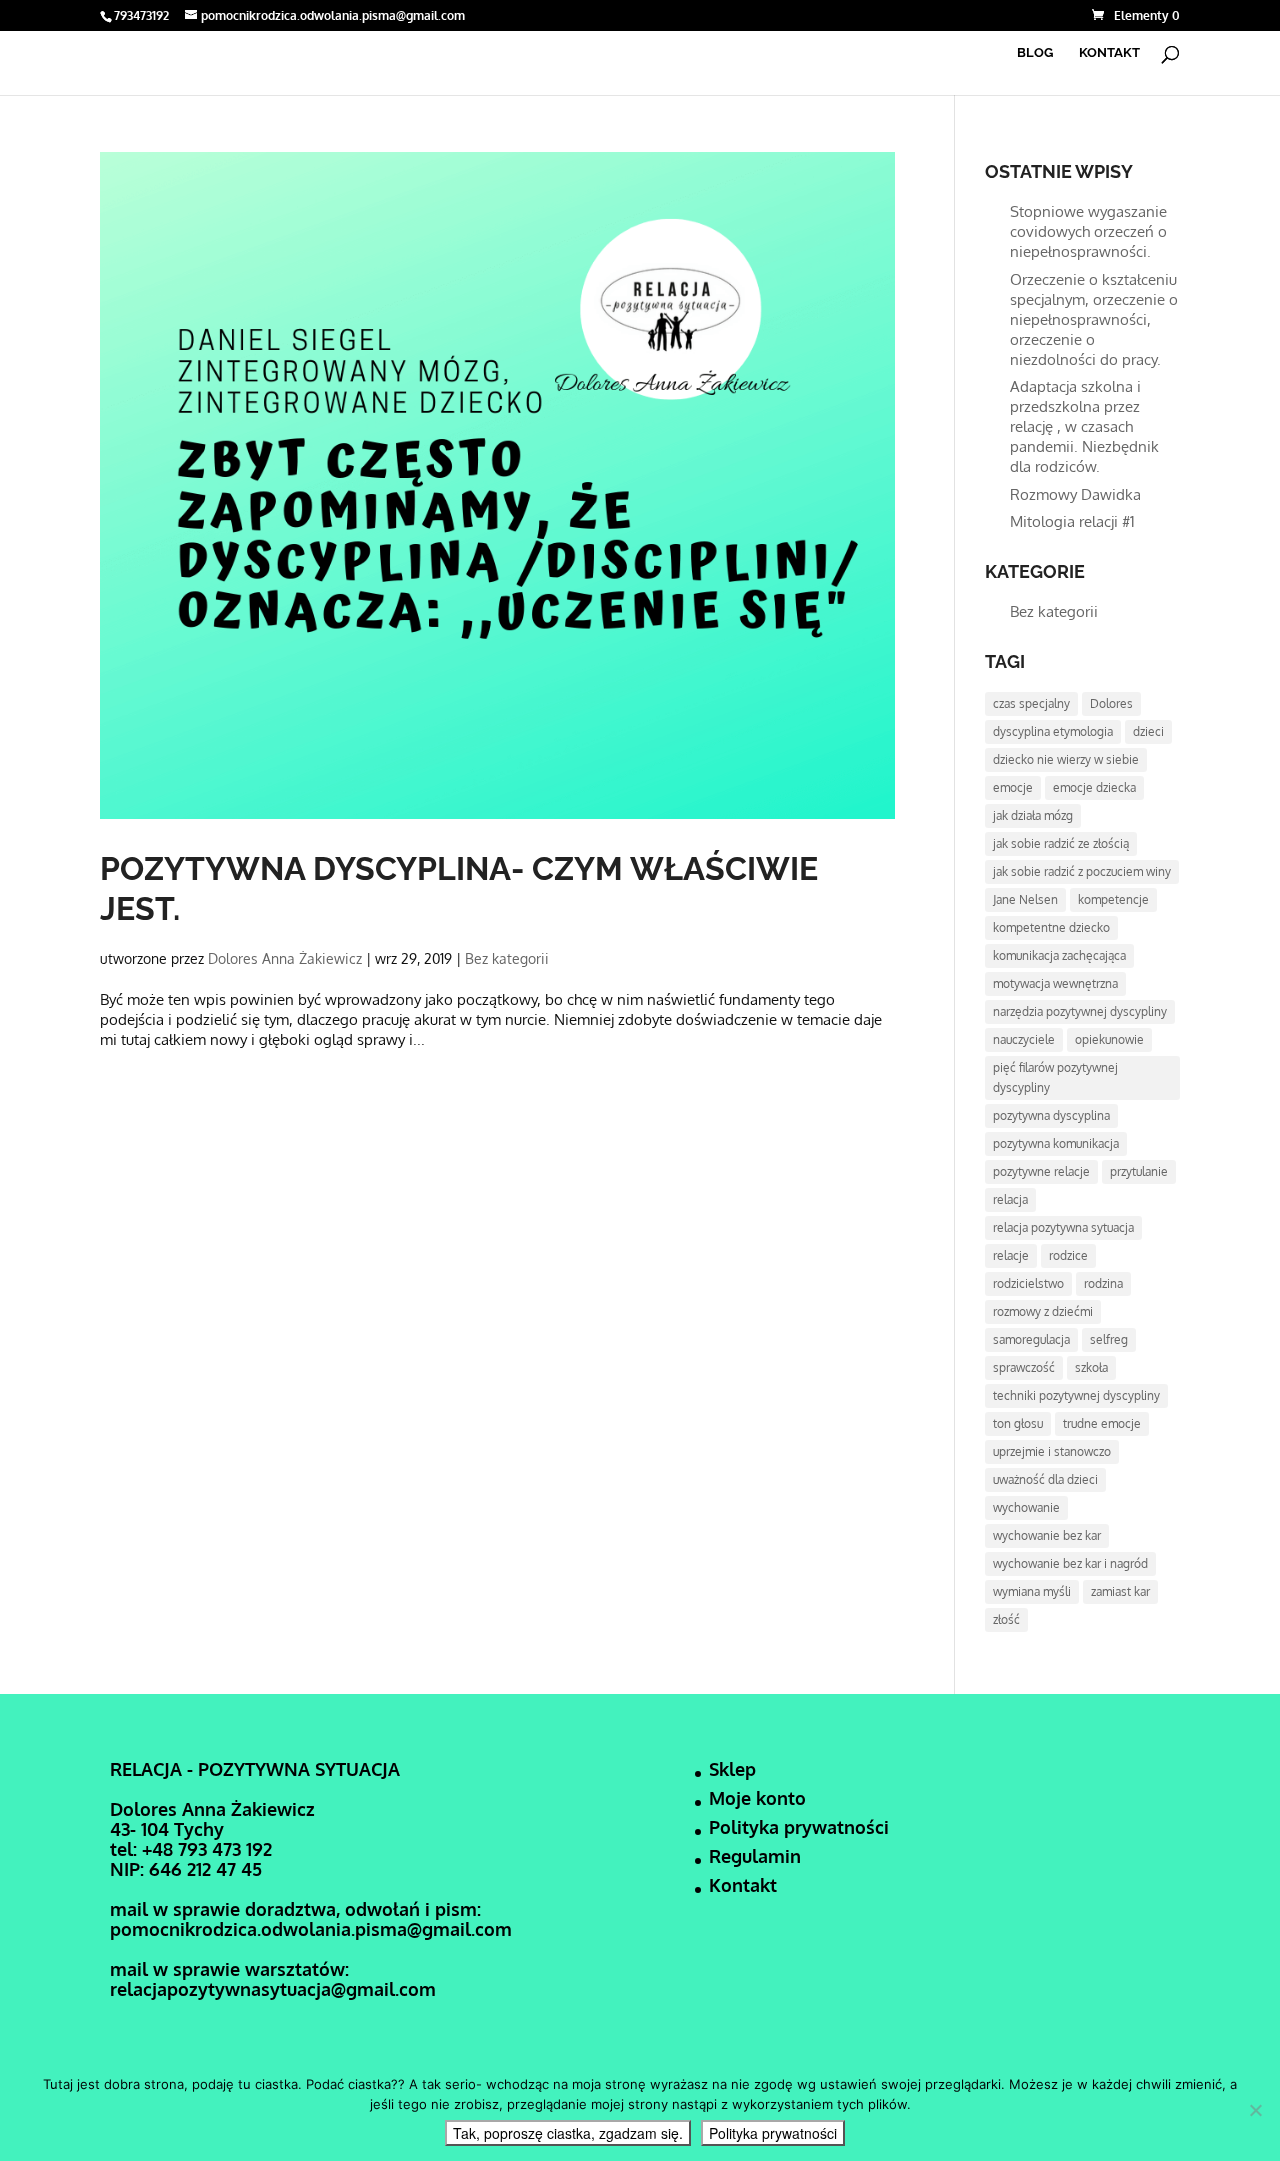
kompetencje (1113, 899)
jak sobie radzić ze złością (1061, 843)
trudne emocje (1102, 1423)
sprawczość (1024, 1367)
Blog (1035, 53)
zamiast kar (1120, 1591)
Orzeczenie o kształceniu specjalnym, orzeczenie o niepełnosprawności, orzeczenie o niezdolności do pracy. (1094, 319)
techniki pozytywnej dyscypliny (1076, 1395)
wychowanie (1026, 1507)
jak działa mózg (1033, 815)
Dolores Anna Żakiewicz (285, 958)
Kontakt (1109, 53)
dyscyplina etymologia (1053, 731)
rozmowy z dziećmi (1043, 1311)
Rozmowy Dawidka (1075, 494)
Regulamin (755, 1856)
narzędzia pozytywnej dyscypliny (1080, 1011)
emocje (1013, 787)
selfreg (1109, 1339)
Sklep (732, 1769)
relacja (1010, 1199)
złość (1006, 1619)
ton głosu (1018, 1423)
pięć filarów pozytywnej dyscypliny (1055, 1077)
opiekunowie (1109, 1039)
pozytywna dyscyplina (1051, 1115)
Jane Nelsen (1025, 899)
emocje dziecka (1094, 787)
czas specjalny (1031, 703)
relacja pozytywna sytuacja (1063, 1227)
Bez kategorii (507, 958)
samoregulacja (1031, 1339)
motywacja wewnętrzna (1055, 983)
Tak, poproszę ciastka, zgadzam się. (568, 2133)
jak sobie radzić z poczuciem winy (1082, 871)
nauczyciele (1024, 1039)
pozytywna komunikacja (1056, 1143)
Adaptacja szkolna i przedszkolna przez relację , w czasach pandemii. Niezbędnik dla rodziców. (1084, 426)
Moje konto (757, 1798)
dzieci (1148, 731)
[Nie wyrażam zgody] (1255, 2110)
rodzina (1103, 1283)
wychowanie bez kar (1047, 1535)
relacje (1011, 1255)
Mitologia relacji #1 (1072, 521)
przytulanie (1139, 1171)
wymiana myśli (1032, 1591)
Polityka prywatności (799, 1827)
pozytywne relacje (1041, 1171)
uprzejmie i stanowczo (1052, 1451)
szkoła (1091, 1367)
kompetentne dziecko (1051, 927)
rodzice (1068, 1255)
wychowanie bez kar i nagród (1070, 1563)
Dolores (1111, 703)
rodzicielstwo (1028, 1283)
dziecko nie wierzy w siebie (1066, 759)
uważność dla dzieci (1045, 1479)
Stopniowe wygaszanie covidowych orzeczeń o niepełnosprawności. (1088, 231)
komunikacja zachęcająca (1059, 955)
